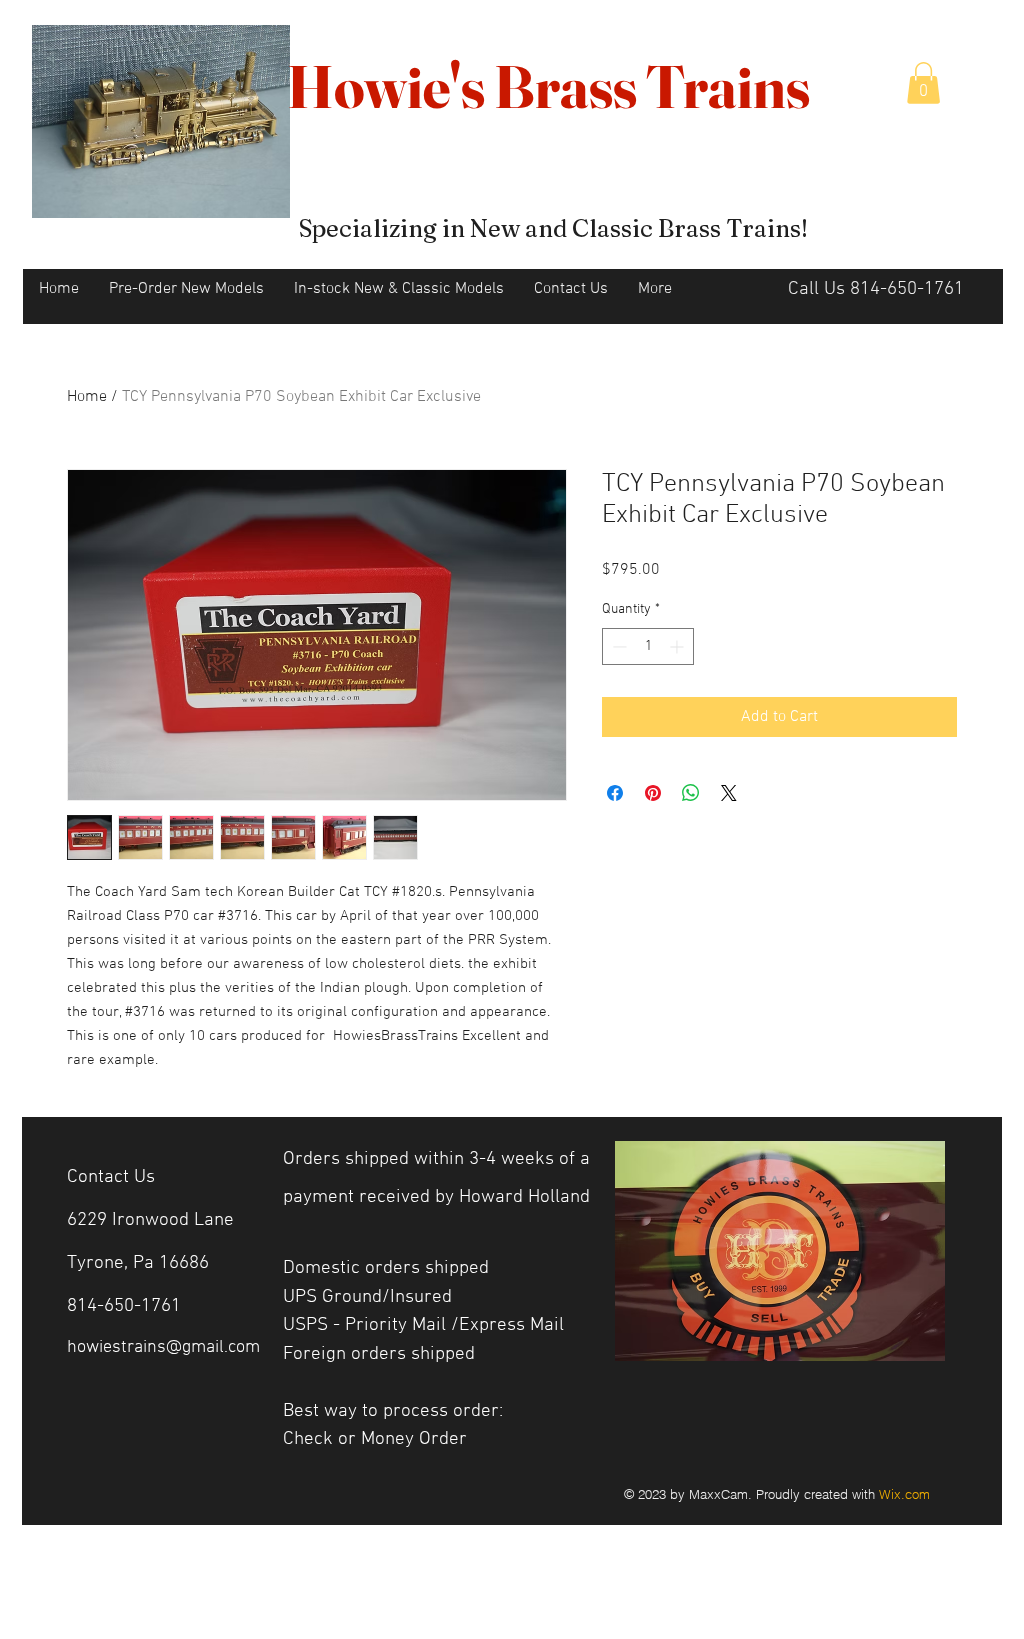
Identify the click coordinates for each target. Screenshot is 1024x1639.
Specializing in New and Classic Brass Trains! (553, 228)
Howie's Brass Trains (548, 86)
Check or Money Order (377, 1439)
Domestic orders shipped (386, 1268)
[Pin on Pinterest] (653, 793)
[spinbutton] (648, 646)
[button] (923, 83)
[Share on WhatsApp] (691, 793)
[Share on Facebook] (615, 793)
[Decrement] (617, 646)
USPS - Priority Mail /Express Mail (423, 1325)
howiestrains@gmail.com (163, 1347)
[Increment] (678, 646)
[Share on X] (729, 793)
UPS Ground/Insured (367, 1297)
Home (87, 397)
